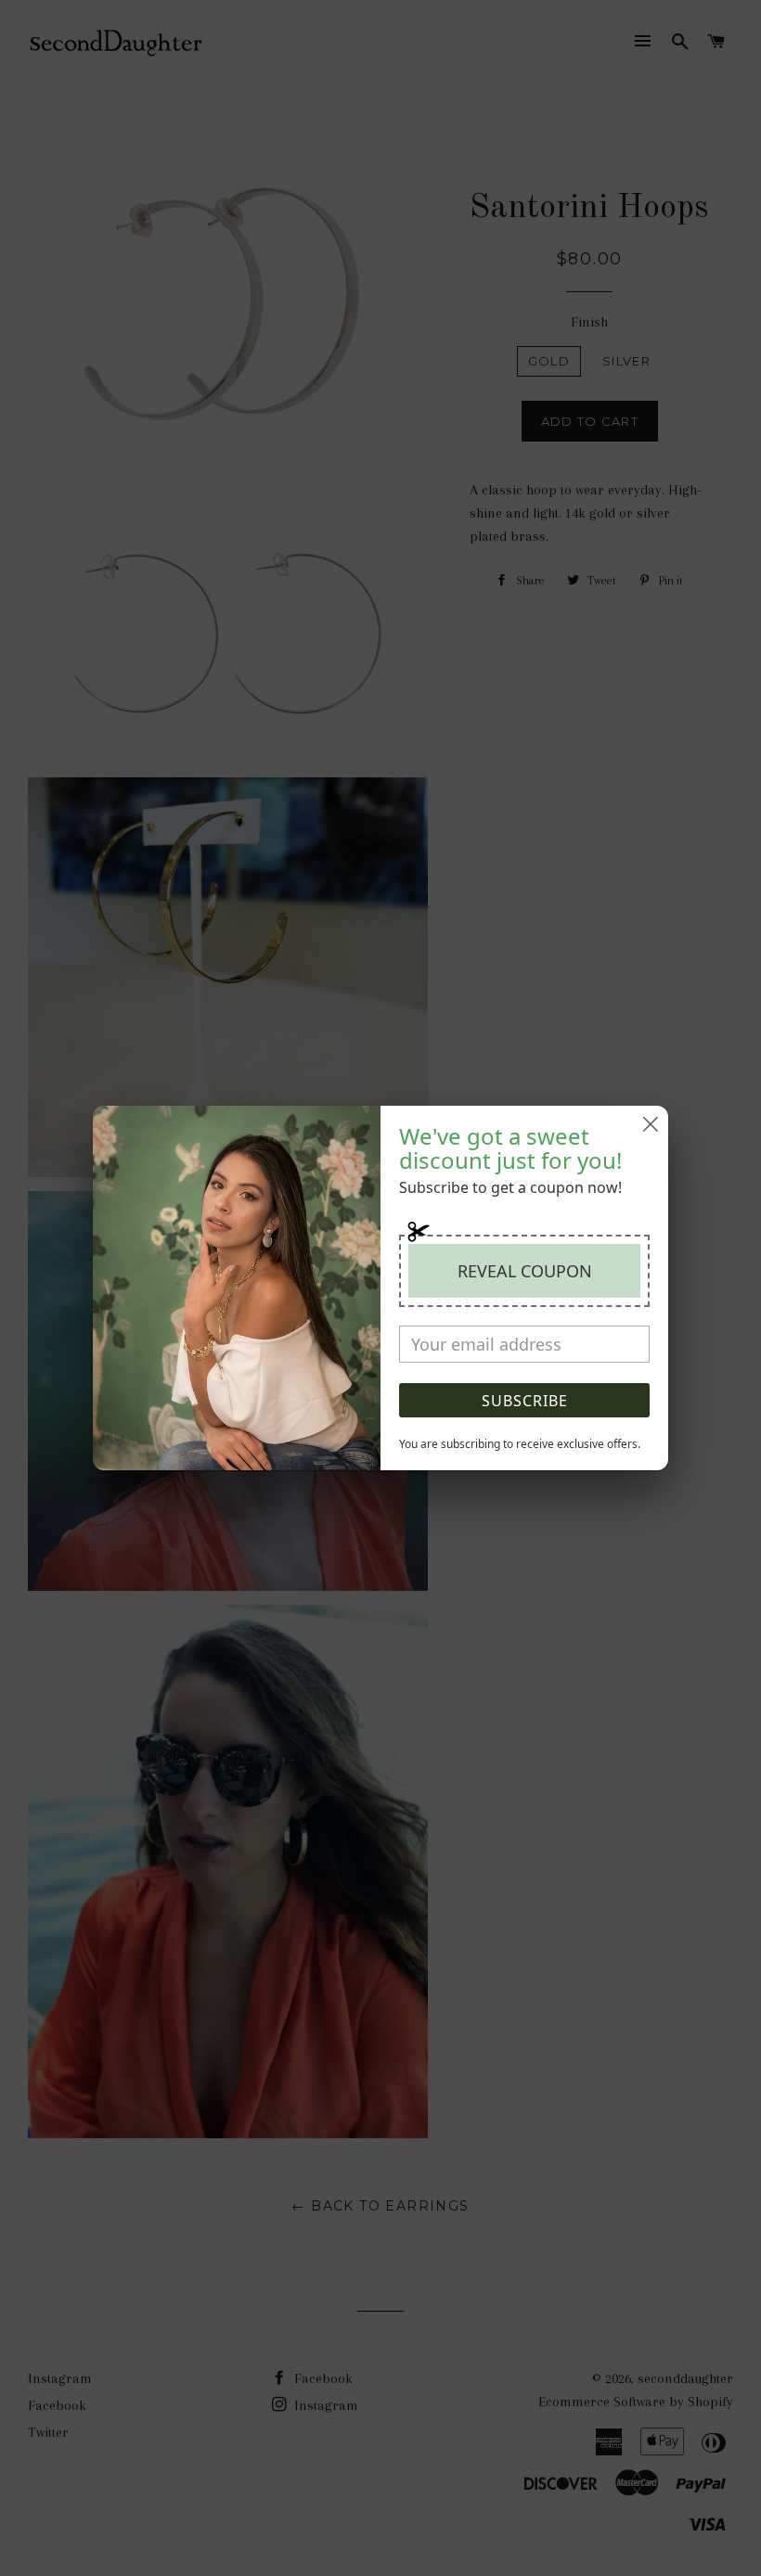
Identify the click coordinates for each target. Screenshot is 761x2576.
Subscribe (525, 1401)
